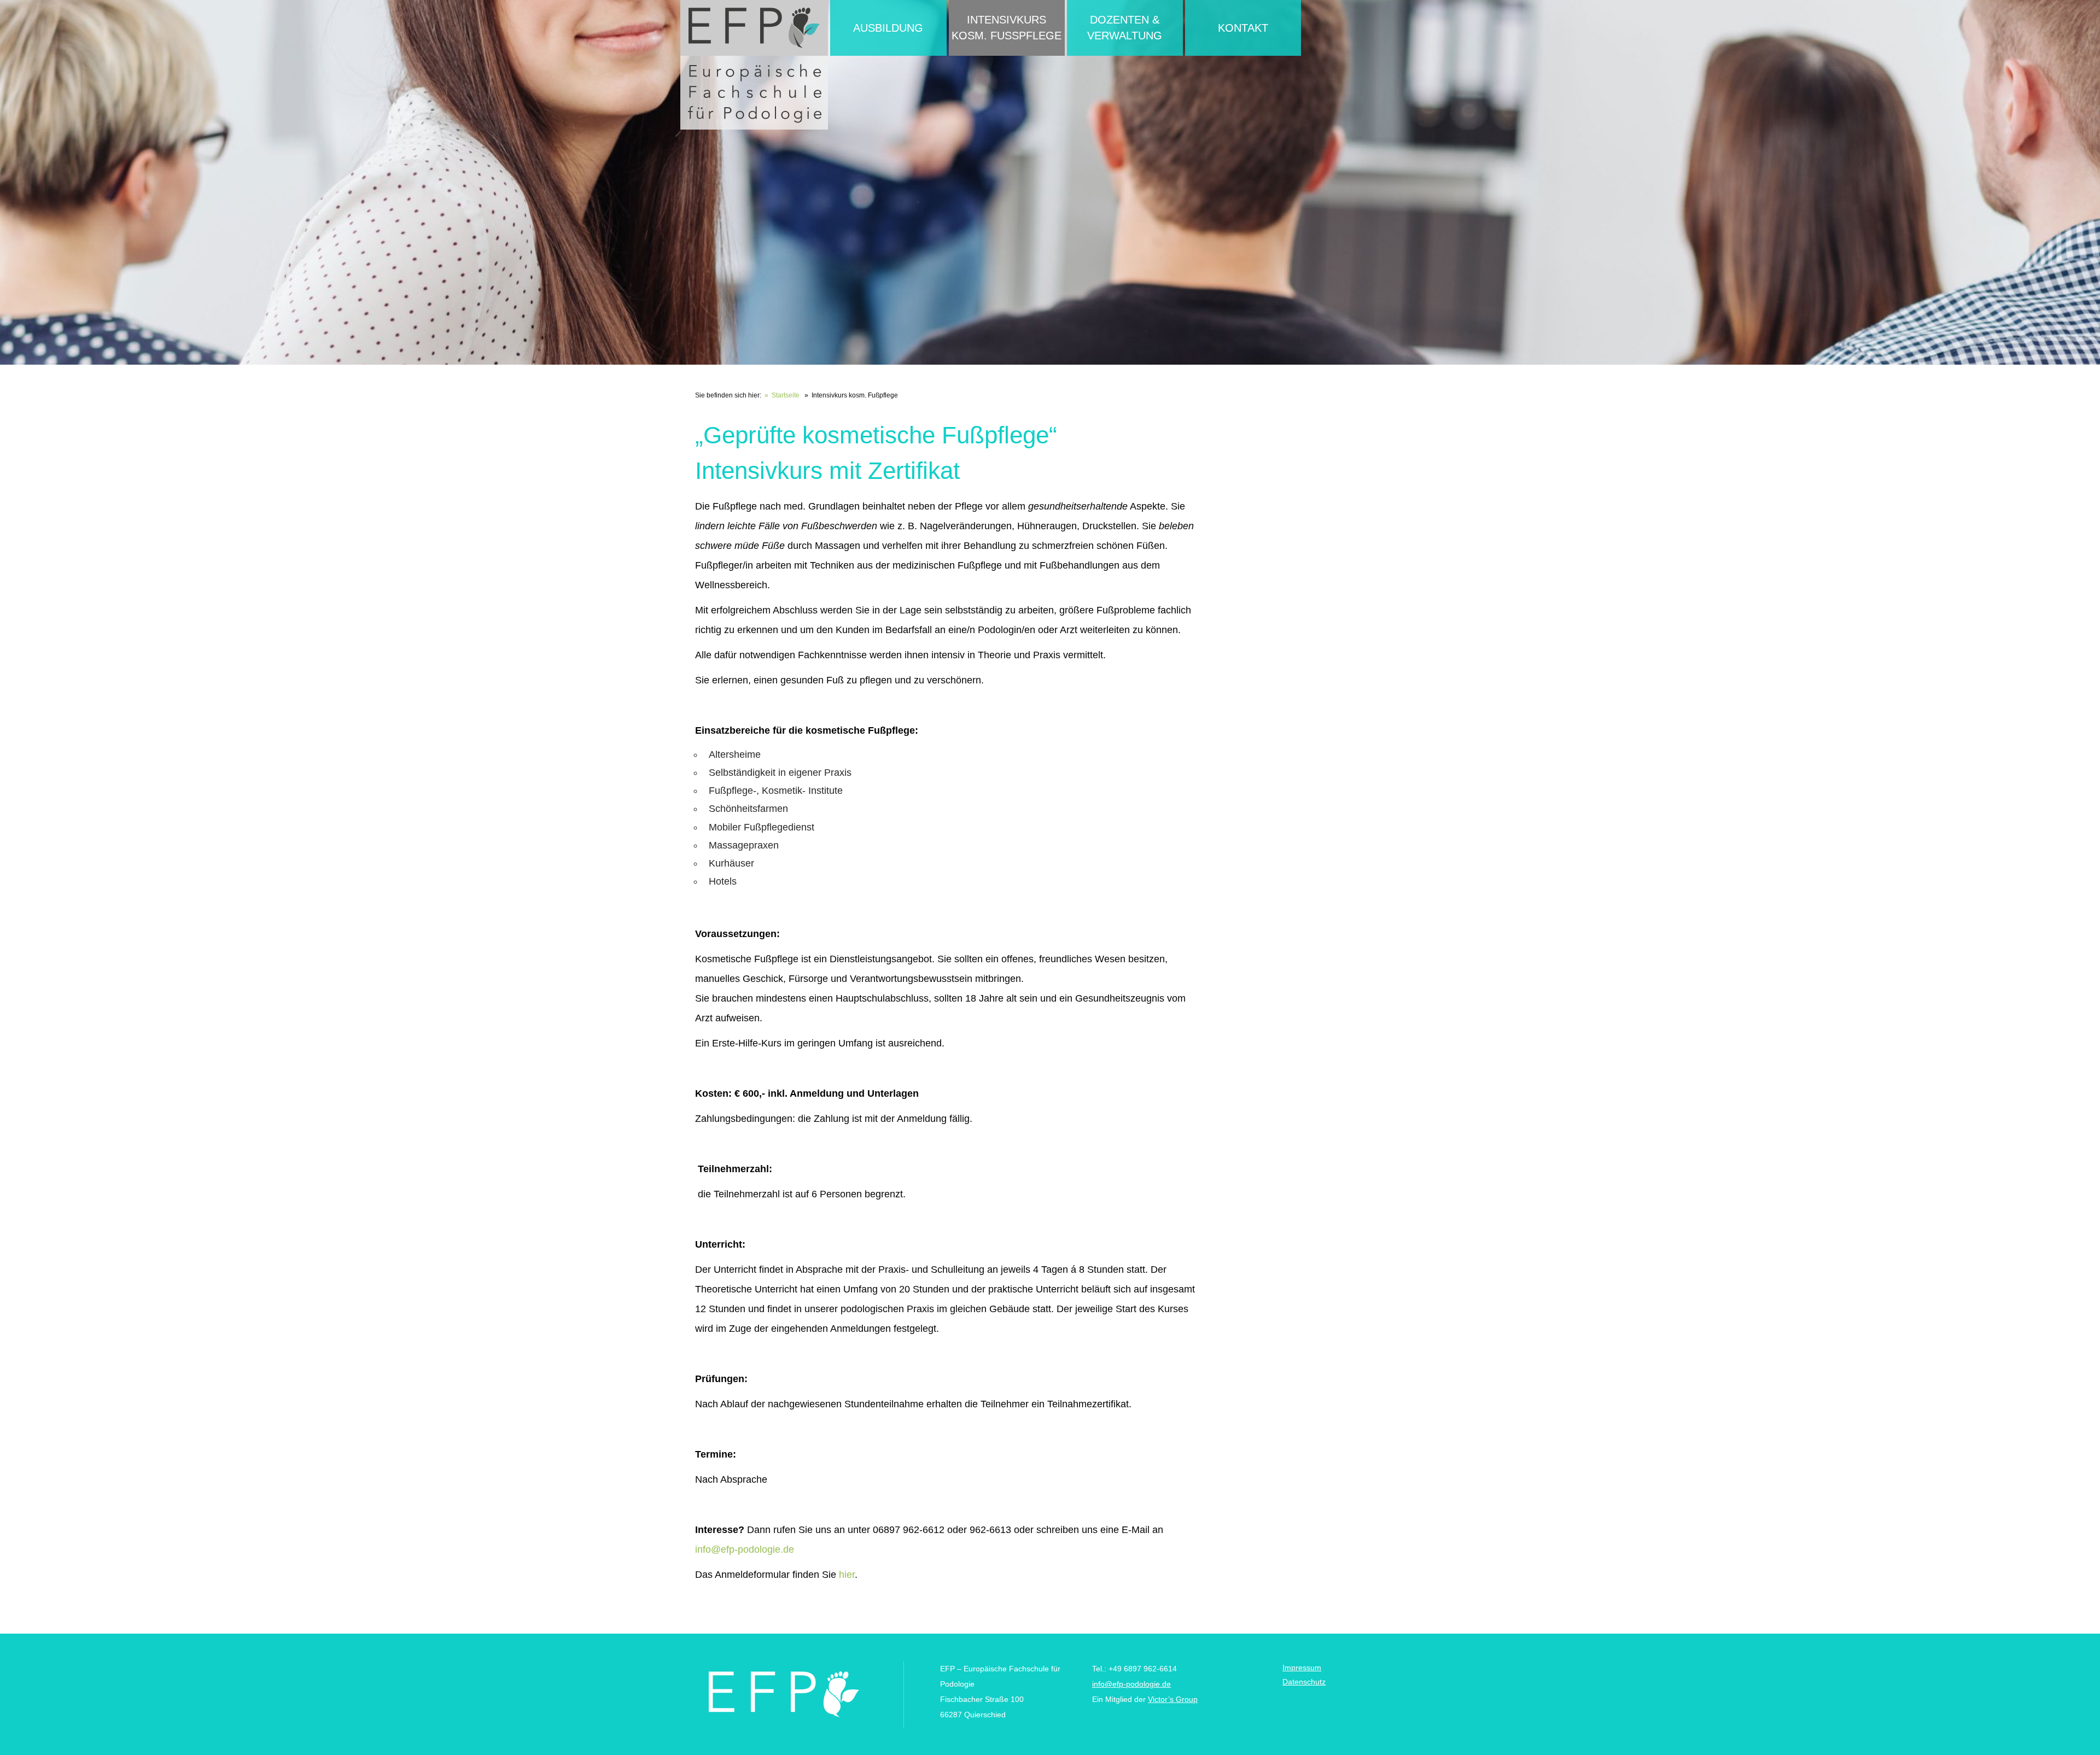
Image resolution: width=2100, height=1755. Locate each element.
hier (847, 1575)
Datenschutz (1304, 1682)
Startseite (786, 395)
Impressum (1302, 1668)
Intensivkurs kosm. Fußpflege (1007, 28)
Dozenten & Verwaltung (1125, 28)
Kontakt (1243, 28)
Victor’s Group (1173, 1699)
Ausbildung (888, 28)
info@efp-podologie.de (745, 1549)
